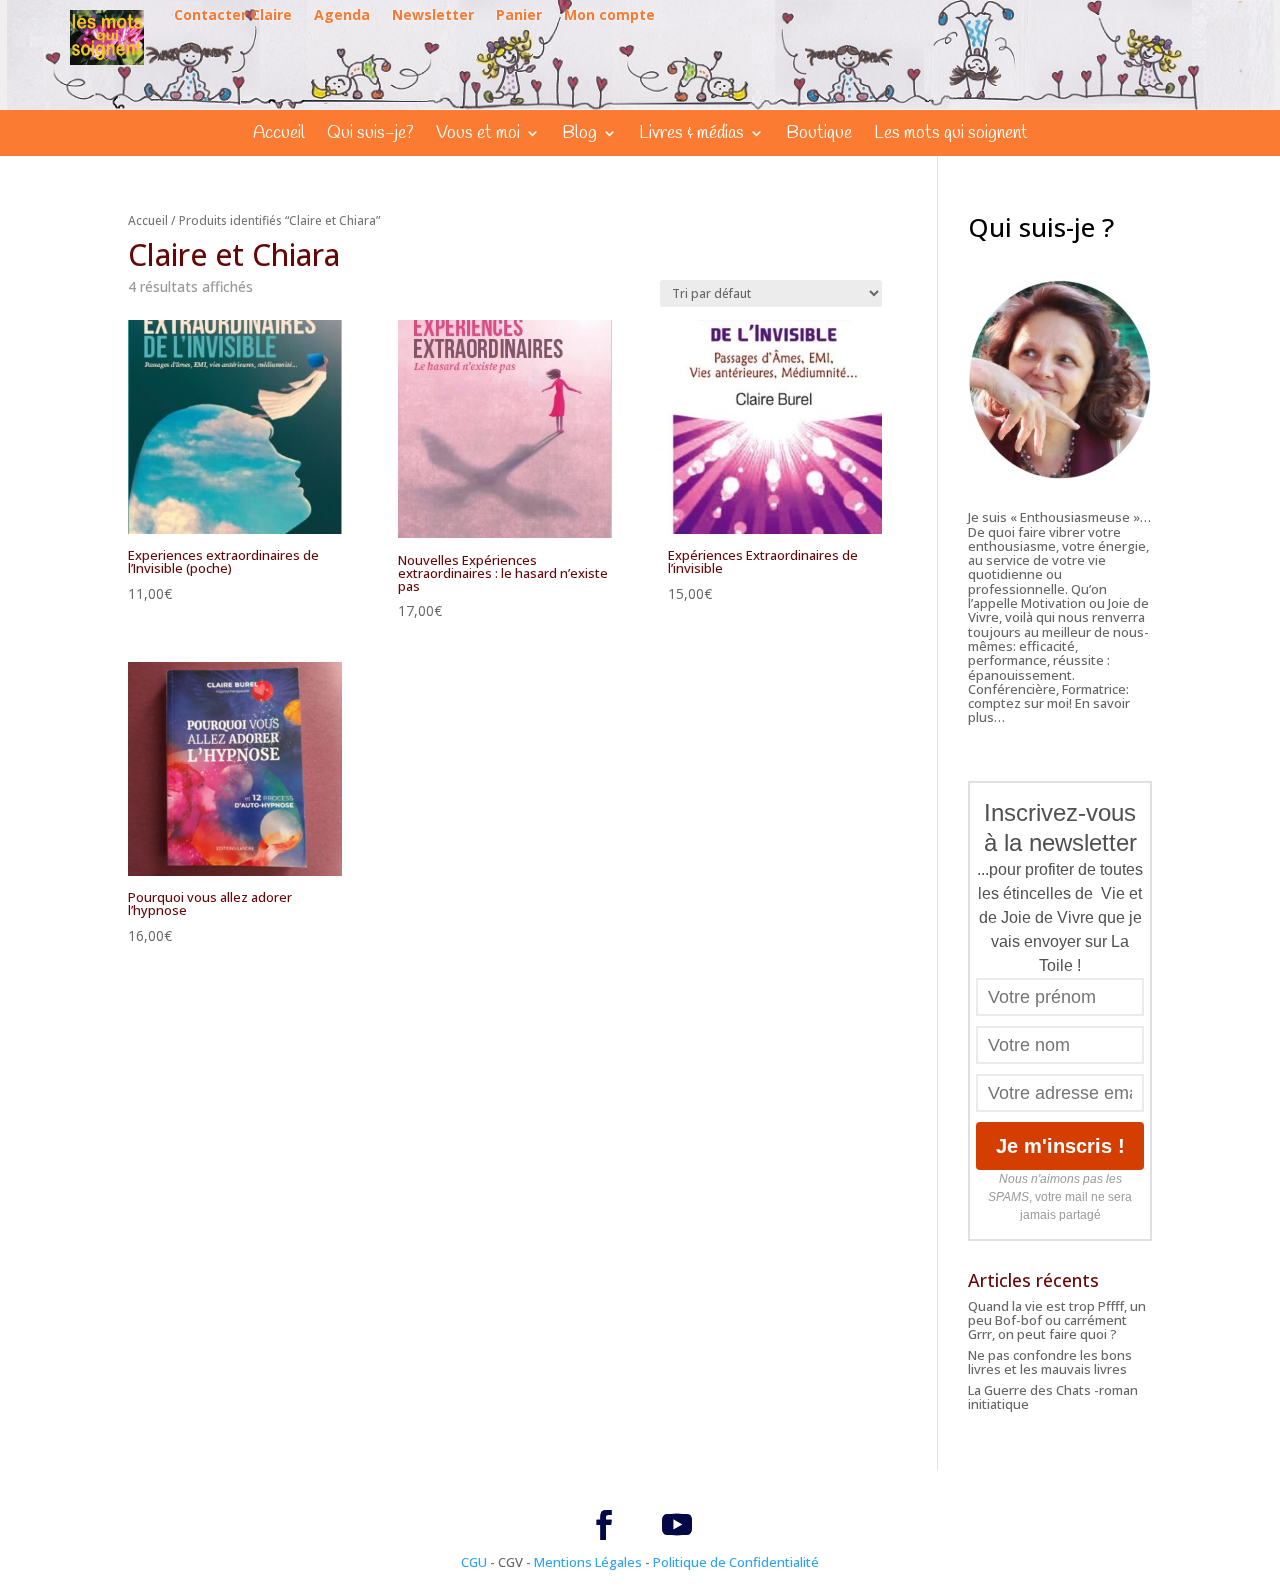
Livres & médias (691, 135)
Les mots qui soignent (951, 135)
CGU (474, 1562)
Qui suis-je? (370, 135)
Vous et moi (478, 135)
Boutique (819, 135)
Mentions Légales (588, 1562)
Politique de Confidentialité (736, 1562)
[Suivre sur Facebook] (604, 1525)
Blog (579, 135)
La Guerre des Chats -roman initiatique (1053, 1397)
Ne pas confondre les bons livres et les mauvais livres (1050, 1362)
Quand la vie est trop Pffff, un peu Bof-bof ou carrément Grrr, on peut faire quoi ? (1057, 1320)
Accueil (279, 135)
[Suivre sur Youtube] (677, 1525)
